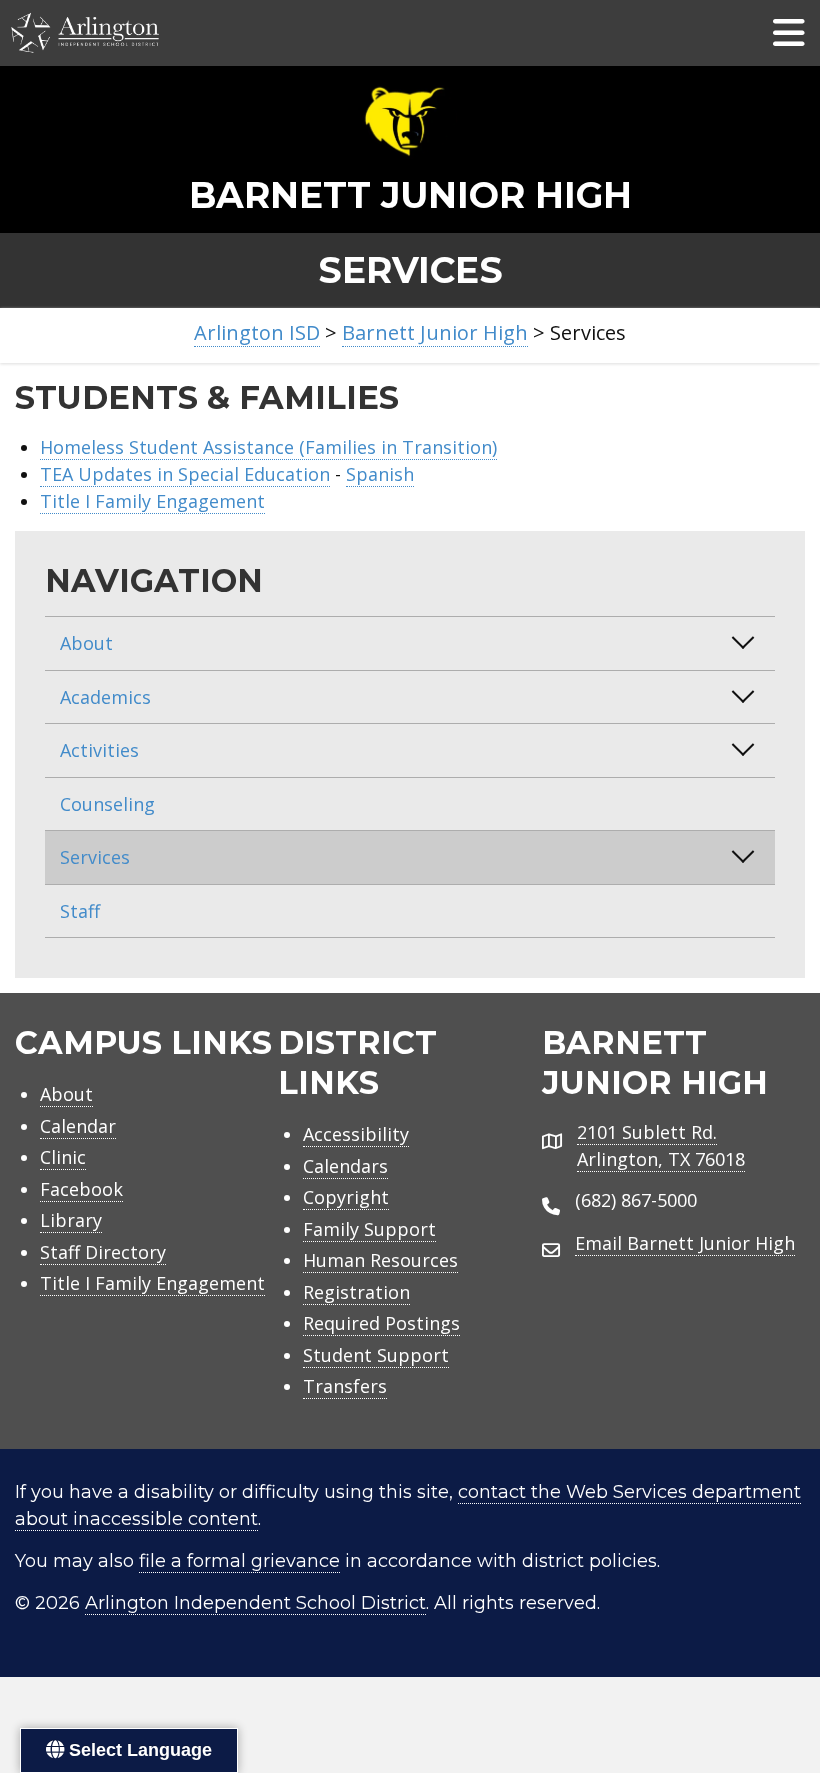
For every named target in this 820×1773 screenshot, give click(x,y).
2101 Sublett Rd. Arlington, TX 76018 (661, 1145)
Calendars (345, 1166)
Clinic (63, 1157)
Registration (356, 1292)
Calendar (78, 1126)
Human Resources (380, 1260)
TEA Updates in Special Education (185, 474)
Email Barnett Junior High (685, 1243)
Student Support (376, 1355)
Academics (105, 697)
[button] (743, 642)
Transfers (345, 1386)
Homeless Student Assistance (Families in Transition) (268, 447)
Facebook (81, 1189)
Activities (99, 750)
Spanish (380, 474)
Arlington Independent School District (255, 1603)
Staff (80, 911)
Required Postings (381, 1323)
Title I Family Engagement (152, 501)
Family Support (369, 1229)
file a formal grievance (239, 1561)
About (86, 643)
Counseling (107, 804)
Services (95, 857)
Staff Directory (103, 1252)
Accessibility (356, 1134)
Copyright (346, 1197)
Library (71, 1220)
